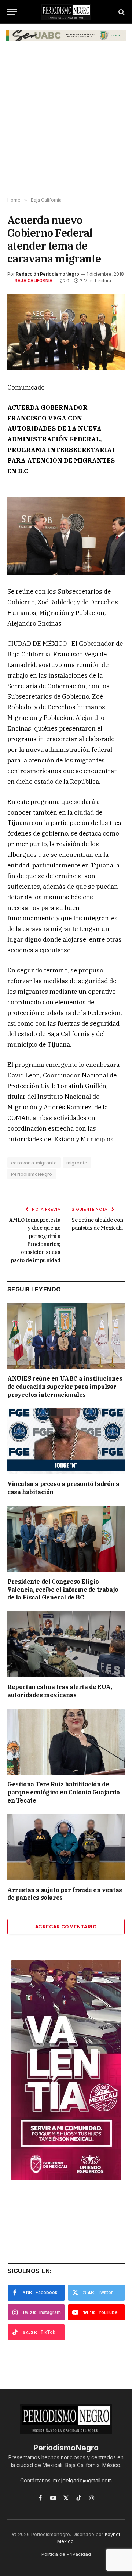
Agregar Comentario (66, 1927)
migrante (77, 1163)
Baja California (34, 280)
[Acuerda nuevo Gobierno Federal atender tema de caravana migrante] (66, 332)
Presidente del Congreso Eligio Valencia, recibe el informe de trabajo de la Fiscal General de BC (63, 1590)
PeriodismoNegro (32, 1174)
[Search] (121, 12)
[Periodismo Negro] (66, 12)
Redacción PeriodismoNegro (47, 274)
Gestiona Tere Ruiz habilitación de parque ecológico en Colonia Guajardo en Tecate (64, 1792)
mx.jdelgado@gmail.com (82, 2480)
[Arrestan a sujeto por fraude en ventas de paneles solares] (66, 1847)
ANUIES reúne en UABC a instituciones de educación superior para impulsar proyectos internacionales (65, 1387)
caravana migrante (34, 1163)
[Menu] (12, 12)
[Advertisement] (66, 124)
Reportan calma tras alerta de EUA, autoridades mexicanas (60, 1691)
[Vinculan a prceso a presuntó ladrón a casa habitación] (66, 1441)
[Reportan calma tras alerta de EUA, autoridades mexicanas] (66, 1644)
